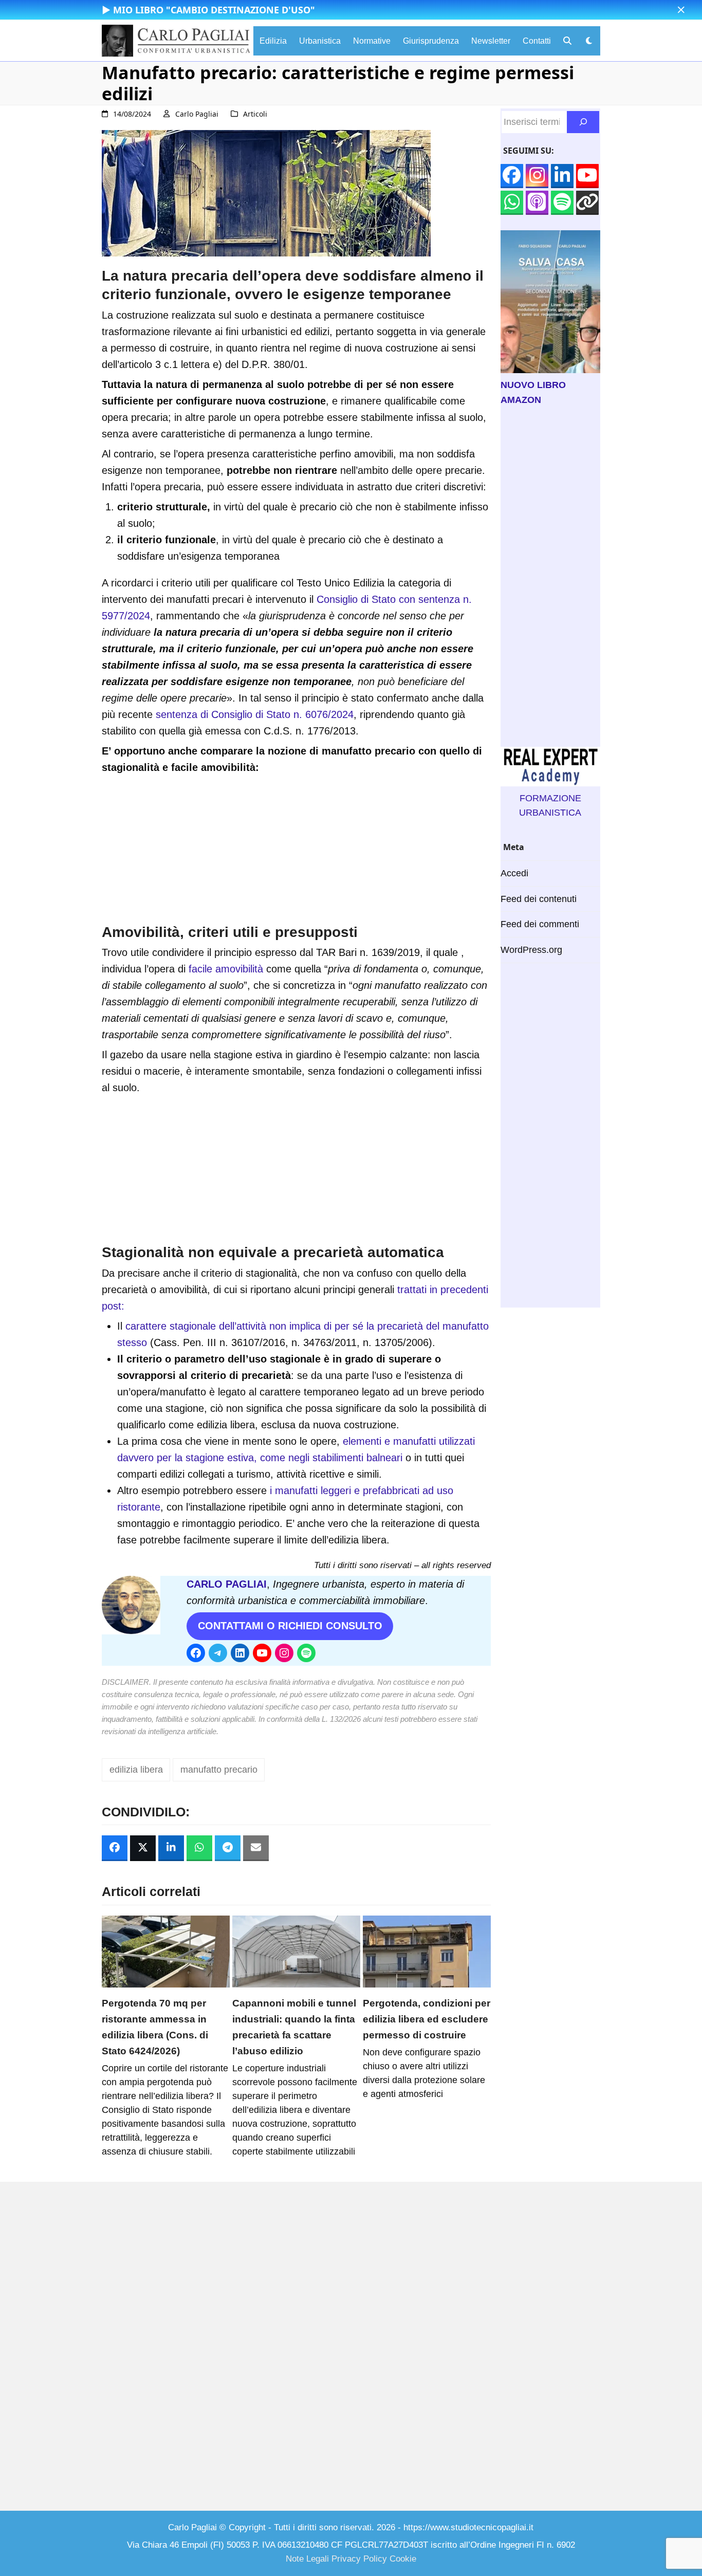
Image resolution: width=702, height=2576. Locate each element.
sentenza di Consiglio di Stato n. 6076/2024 (255, 714)
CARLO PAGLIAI (227, 1584)
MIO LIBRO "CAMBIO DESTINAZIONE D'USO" (214, 10)
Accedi (514, 873)
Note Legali (307, 2559)
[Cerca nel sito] (583, 122)
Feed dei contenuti (539, 899)
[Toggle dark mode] (589, 41)
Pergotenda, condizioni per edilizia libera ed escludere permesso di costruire (427, 2019)
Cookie (403, 2559)
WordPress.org (531, 950)
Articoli (255, 114)
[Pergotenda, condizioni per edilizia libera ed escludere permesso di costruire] (427, 1951)
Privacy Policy (359, 2559)
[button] (681, 10)
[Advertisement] (296, 851)
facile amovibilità (226, 969)
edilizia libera (136, 1770)
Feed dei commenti (540, 924)
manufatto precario (219, 1770)
